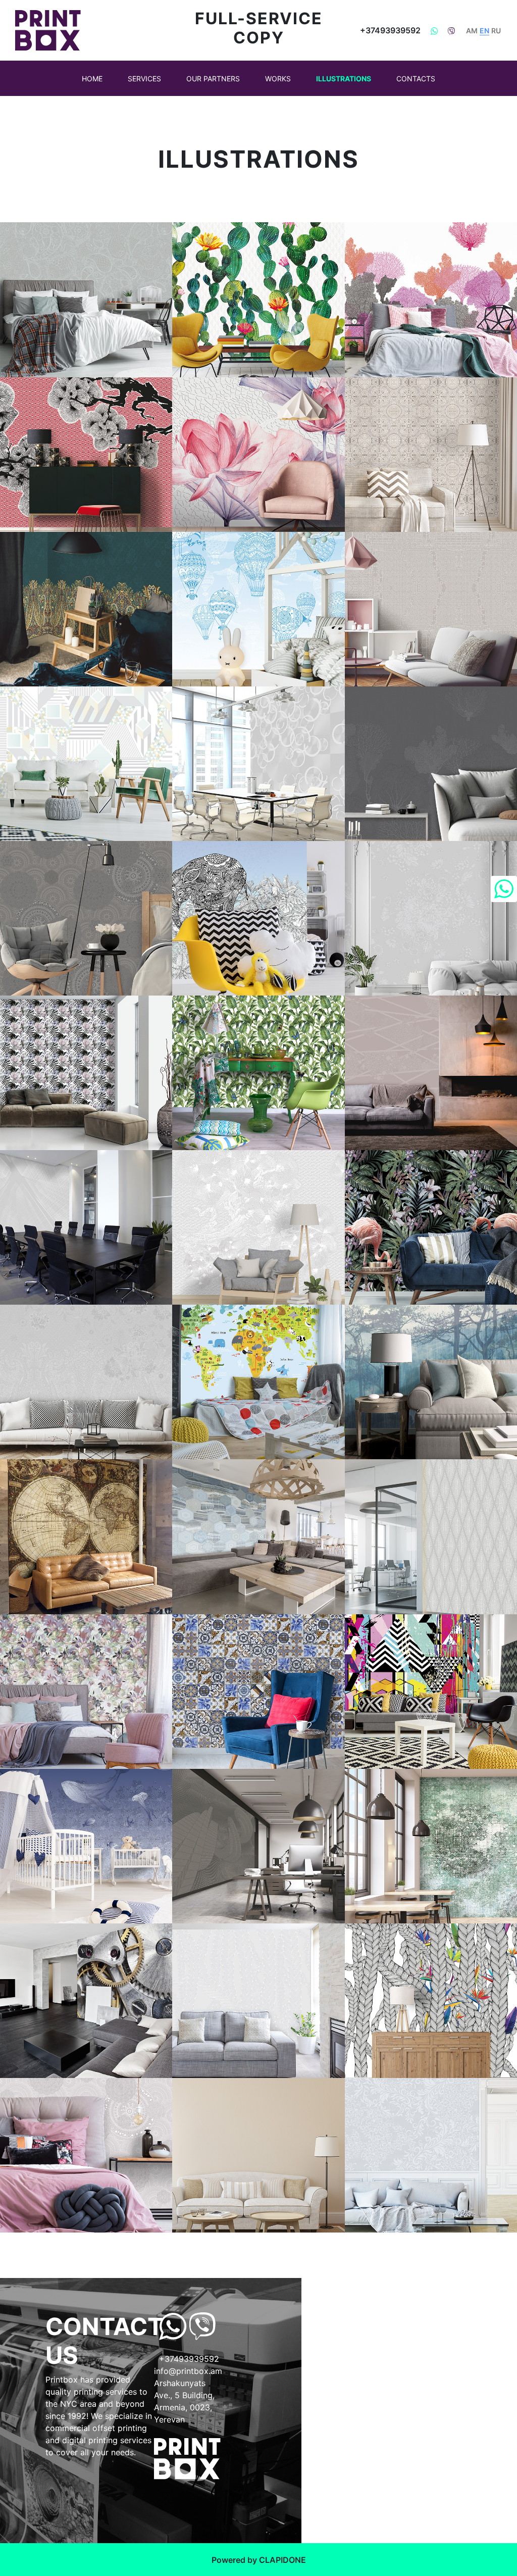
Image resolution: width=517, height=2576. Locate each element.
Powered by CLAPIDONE (259, 2560)
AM (472, 31)
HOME (92, 79)
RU (496, 31)
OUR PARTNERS (213, 79)
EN (484, 31)
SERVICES (144, 79)
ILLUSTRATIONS (344, 79)
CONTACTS (416, 79)
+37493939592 (390, 30)
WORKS (278, 79)
